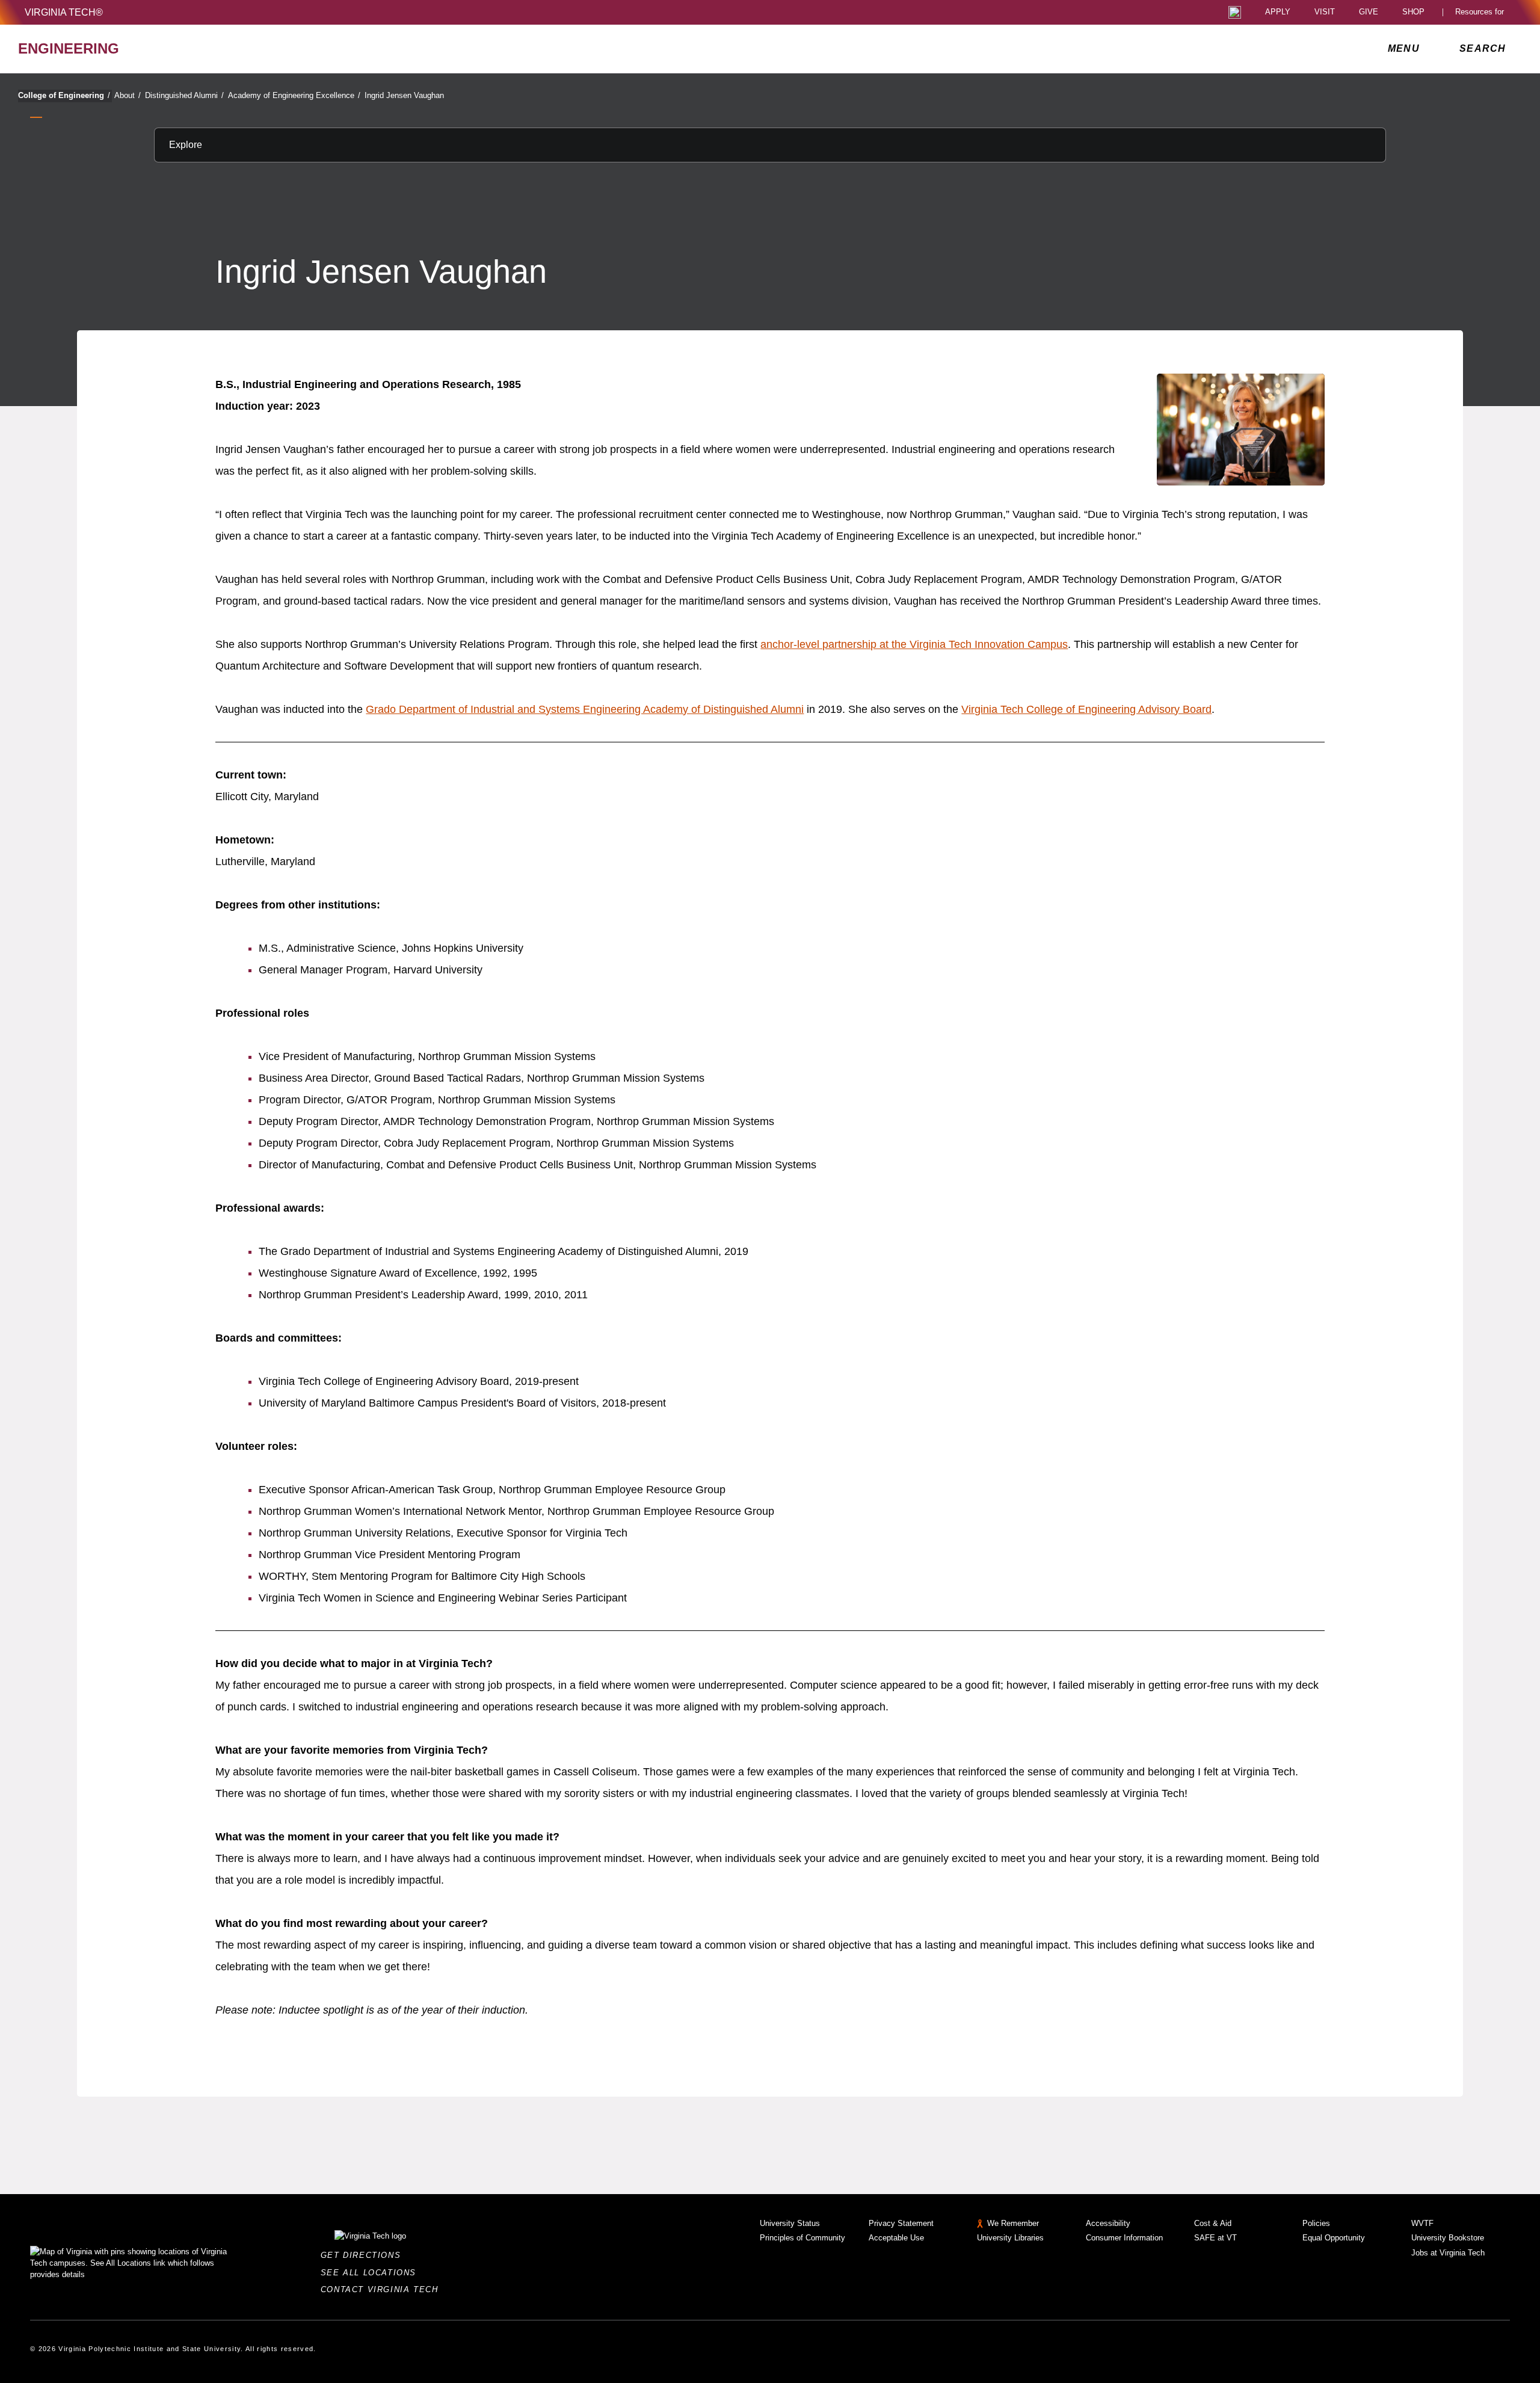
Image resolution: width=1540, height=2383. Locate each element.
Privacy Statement (901, 2223)
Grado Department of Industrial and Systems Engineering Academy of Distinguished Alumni (585, 709)
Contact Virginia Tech (383, 2289)
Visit (1325, 12)
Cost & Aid (1213, 2223)
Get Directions (364, 2255)
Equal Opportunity (1334, 2238)
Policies (1316, 2223)
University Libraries (1010, 2238)
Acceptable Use (896, 2238)
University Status (790, 2223)
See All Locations (372, 2273)
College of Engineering (64, 95)
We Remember (1013, 2223)
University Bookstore (1448, 2238)
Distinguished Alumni (184, 95)
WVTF (1422, 2223)
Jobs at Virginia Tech (1448, 2253)
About (128, 95)
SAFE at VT (1215, 2238)
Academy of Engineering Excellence (294, 95)
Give (1369, 12)
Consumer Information (1124, 2238)
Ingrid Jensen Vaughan (404, 95)
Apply (1278, 12)
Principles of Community (802, 2238)
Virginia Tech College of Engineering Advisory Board (1086, 709)
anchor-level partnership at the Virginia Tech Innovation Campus (914, 644)
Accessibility (1108, 2223)
